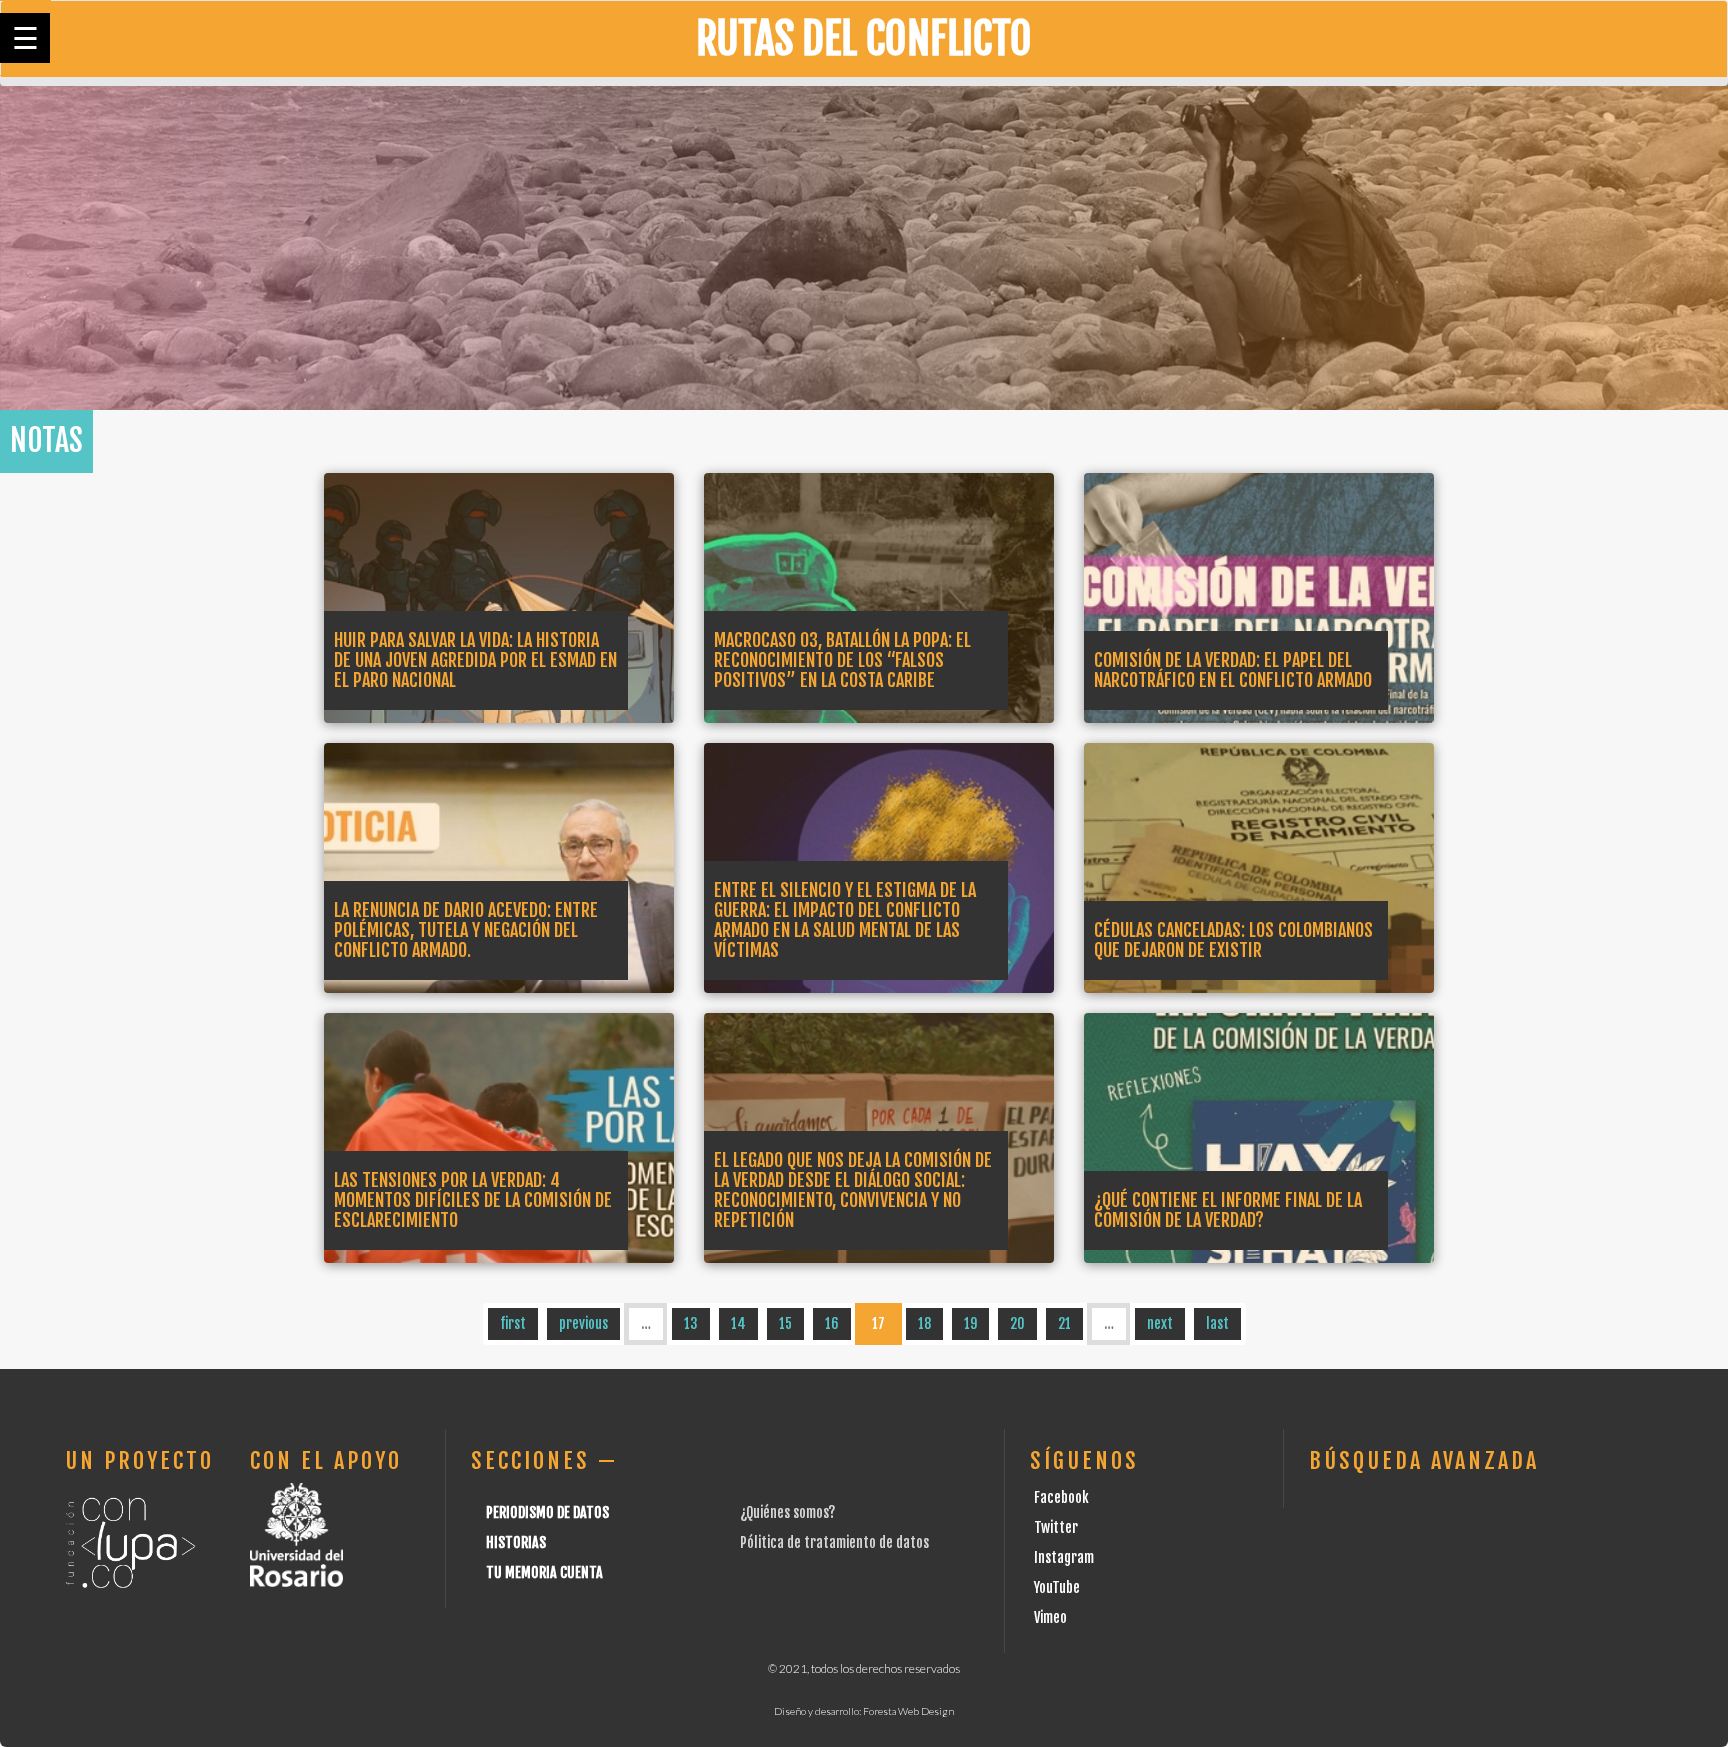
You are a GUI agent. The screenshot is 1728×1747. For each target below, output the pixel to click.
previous (583, 1323)
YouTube (1057, 1587)
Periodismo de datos (547, 1512)
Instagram (1064, 1557)
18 (924, 1323)
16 (832, 1323)
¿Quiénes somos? (787, 1512)
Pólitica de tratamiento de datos (834, 1542)
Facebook (1061, 1497)
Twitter (1056, 1527)
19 (970, 1323)
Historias (516, 1542)
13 (691, 1323)
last (1217, 1323)
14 (738, 1323)
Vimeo (1050, 1617)
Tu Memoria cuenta (544, 1572)
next (1160, 1323)
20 (1017, 1323)
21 (1064, 1323)
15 (785, 1323)
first (513, 1323)
